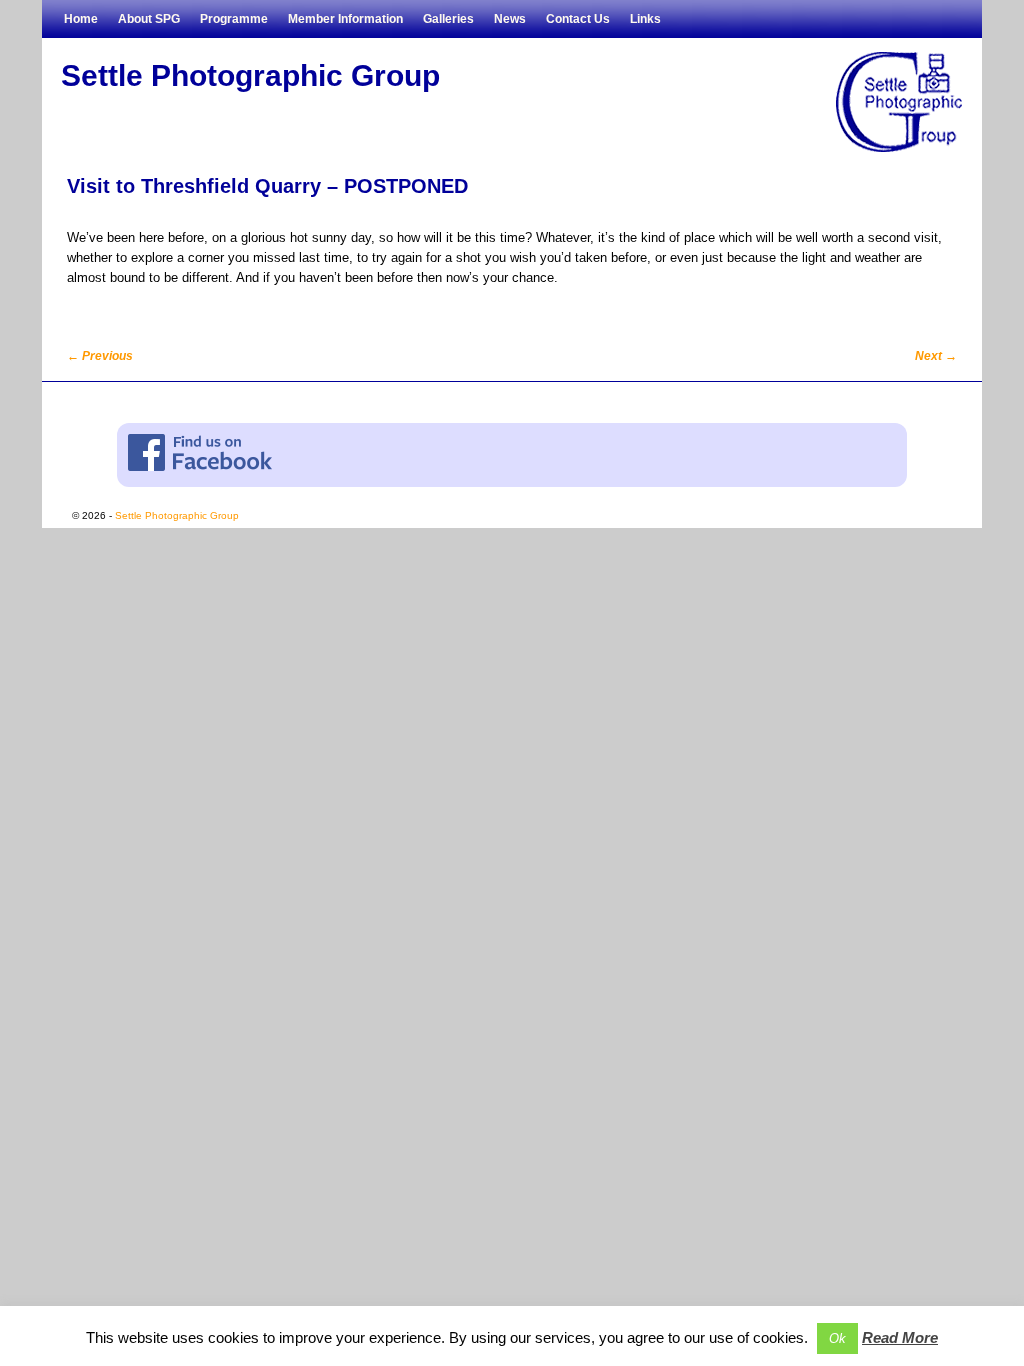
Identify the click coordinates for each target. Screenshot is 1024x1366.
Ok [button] (837, 1338)
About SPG (149, 19)
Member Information (345, 19)
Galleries (448, 19)
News (510, 19)
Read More (900, 1337)
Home (81, 19)
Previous (100, 356)
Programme (234, 19)
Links (645, 19)
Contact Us (578, 19)
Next (936, 356)
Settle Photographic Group (250, 75)
